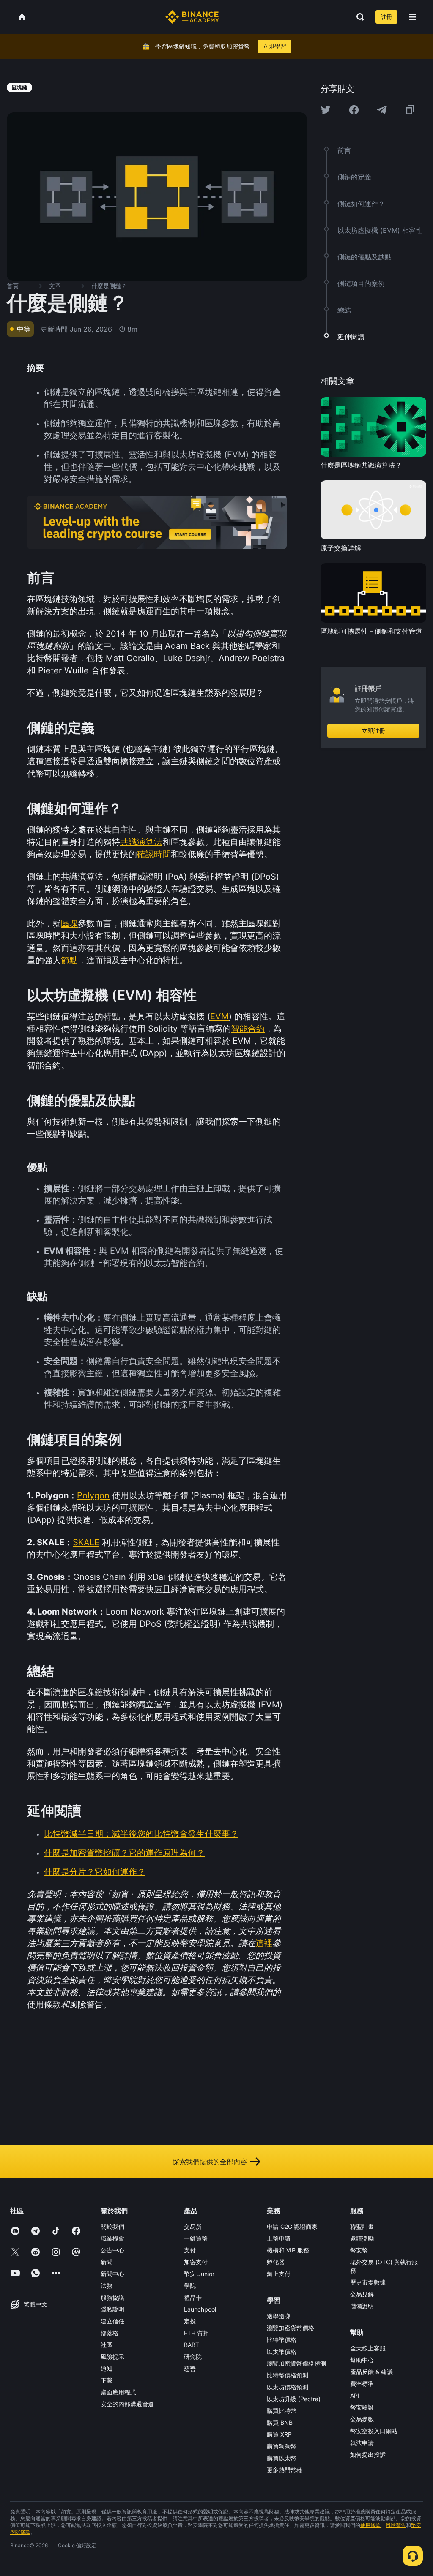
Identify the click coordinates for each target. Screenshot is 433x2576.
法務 (107, 2286)
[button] (413, 17)
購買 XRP (279, 2434)
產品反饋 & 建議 (371, 2372)
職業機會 (112, 2238)
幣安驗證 (362, 2407)
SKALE (86, 1542)
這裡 (264, 1943)
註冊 (386, 17)
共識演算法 (141, 842)
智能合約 (248, 1029)
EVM (219, 1016)
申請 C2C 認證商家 (292, 2226)
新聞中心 (112, 2274)
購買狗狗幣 (282, 2446)
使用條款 (370, 2525)
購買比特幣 (282, 2411)
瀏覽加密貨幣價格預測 (296, 2363)
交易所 (193, 2226)
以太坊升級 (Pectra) (294, 2399)
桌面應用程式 (118, 2392)
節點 (69, 960)
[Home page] (192, 17)
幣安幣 (359, 2250)
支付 (190, 2250)
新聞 (107, 2262)
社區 (107, 2345)
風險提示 (112, 2357)
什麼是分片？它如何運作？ (95, 1872)
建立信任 (112, 2321)
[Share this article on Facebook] (354, 110)
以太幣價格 (282, 2351)
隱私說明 (112, 2309)
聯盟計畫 (362, 2226)
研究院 (193, 2357)
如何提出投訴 (368, 2455)
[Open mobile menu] (413, 17)
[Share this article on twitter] (326, 110)
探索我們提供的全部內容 (210, 2162)
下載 (107, 2380)
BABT (192, 2345)
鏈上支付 (279, 2274)
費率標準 (362, 2384)
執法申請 (362, 2443)
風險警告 (396, 2525)
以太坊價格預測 (288, 2387)
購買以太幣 (282, 2458)
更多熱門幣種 (285, 2470)
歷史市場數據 (368, 2282)
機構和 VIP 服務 (288, 2250)
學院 (190, 2286)
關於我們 (112, 2226)
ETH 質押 (196, 2333)
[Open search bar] (358, 17)
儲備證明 (362, 2306)
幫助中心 (362, 2360)
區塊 (69, 923)
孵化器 (276, 2262)
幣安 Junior (199, 2274)
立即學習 (274, 46)
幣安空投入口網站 (374, 2431)
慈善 (190, 2368)
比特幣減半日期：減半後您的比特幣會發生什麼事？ (141, 1834)
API (355, 2395)
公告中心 (112, 2250)
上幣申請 (279, 2238)
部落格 (110, 2333)
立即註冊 (373, 731)
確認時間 (154, 854)
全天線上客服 (368, 2348)
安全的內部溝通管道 (127, 2404)
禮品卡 (193, 2297)
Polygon (93, 1495)
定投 (190, 2321)
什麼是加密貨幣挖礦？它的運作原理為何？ (124, 1853)
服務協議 (112, 2297)
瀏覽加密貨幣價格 (290, 2328)
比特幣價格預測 (288, 2375)
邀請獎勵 (362, 2238)
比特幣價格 (282, 2340)
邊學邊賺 (279, 2316)
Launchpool (200, 2309)
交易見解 (362, 2294)
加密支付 (196, 2262)
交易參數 (362, 2419)
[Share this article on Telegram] (382, 110)
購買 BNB (280, 2422)
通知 (107, 2368)
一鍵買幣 (196, 2238)
